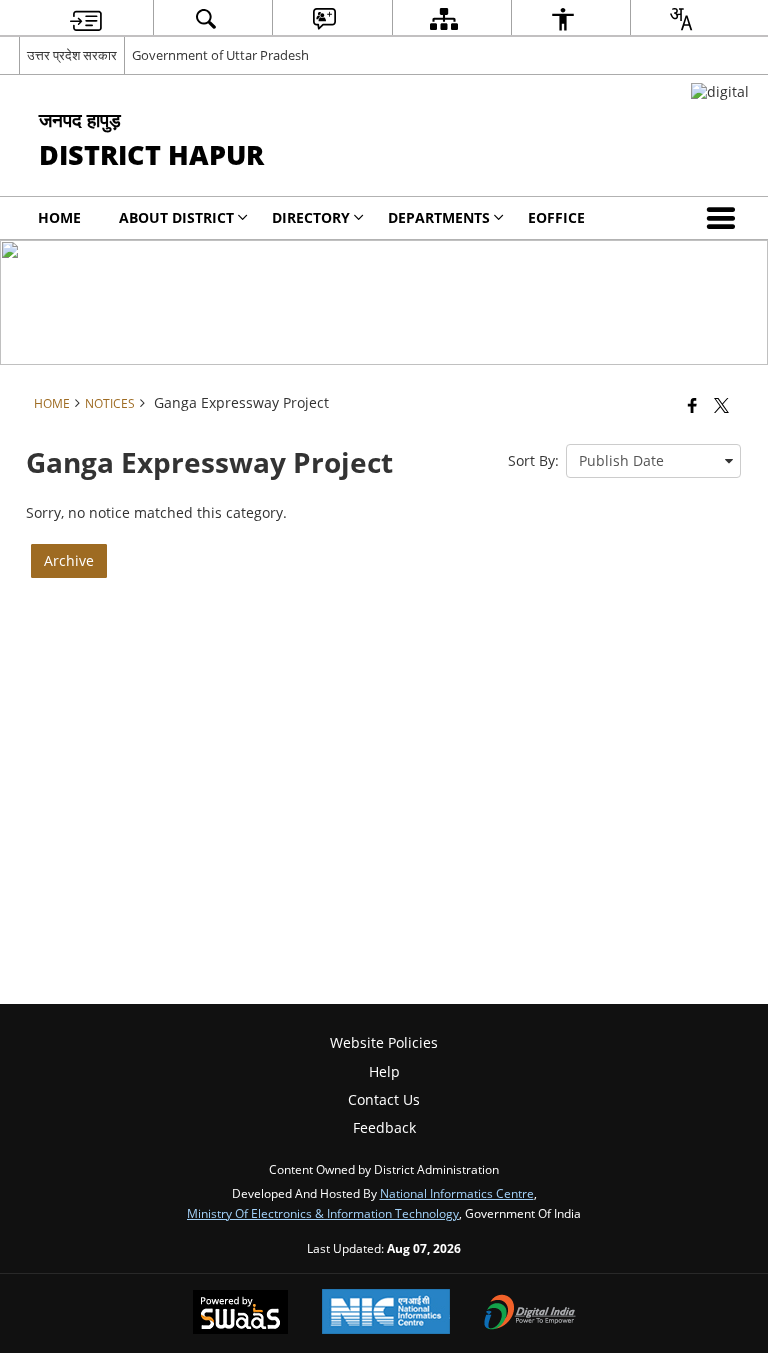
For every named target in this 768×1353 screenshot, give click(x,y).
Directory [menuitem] (311, 217)
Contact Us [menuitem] (384, 1099)
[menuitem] (86, 18)
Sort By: (533, 460)
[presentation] (653, 461)
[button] (725, 218)
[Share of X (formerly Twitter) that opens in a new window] (721, 405)
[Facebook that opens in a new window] (692, 405)
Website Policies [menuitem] (384, 1042)
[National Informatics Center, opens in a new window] (386, 1313)
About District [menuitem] (176, 217)
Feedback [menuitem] (384, 1127)
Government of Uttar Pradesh (220, 55)
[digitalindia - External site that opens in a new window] (720, 91)
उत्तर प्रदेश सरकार (72, 55)
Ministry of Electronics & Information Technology (323, 1213)
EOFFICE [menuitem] (556, 217)
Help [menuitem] (384, 1071)
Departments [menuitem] (439, 217)
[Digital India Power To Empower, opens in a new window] (530, 1314)
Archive (69, 560)
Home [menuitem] (59, 217)
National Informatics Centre (457, 1193)
